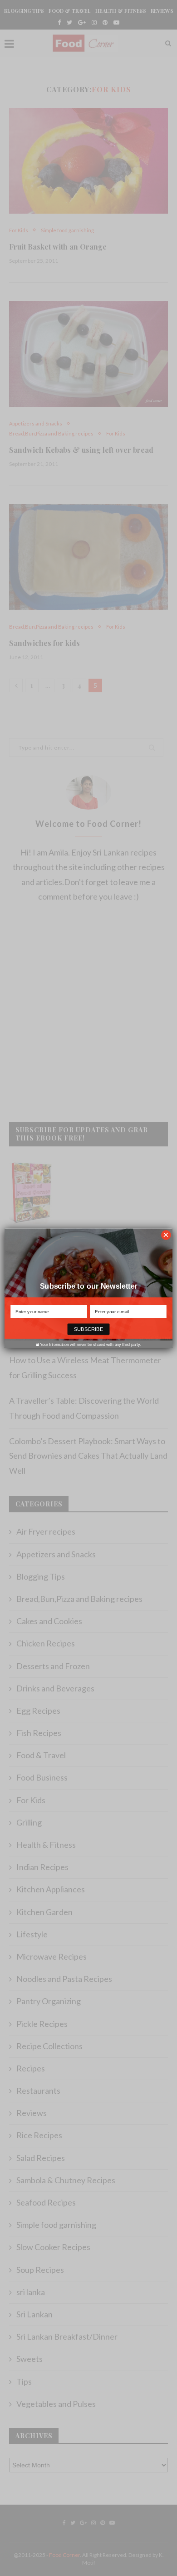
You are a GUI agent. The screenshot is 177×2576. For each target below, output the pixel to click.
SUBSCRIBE (89, 1329)
